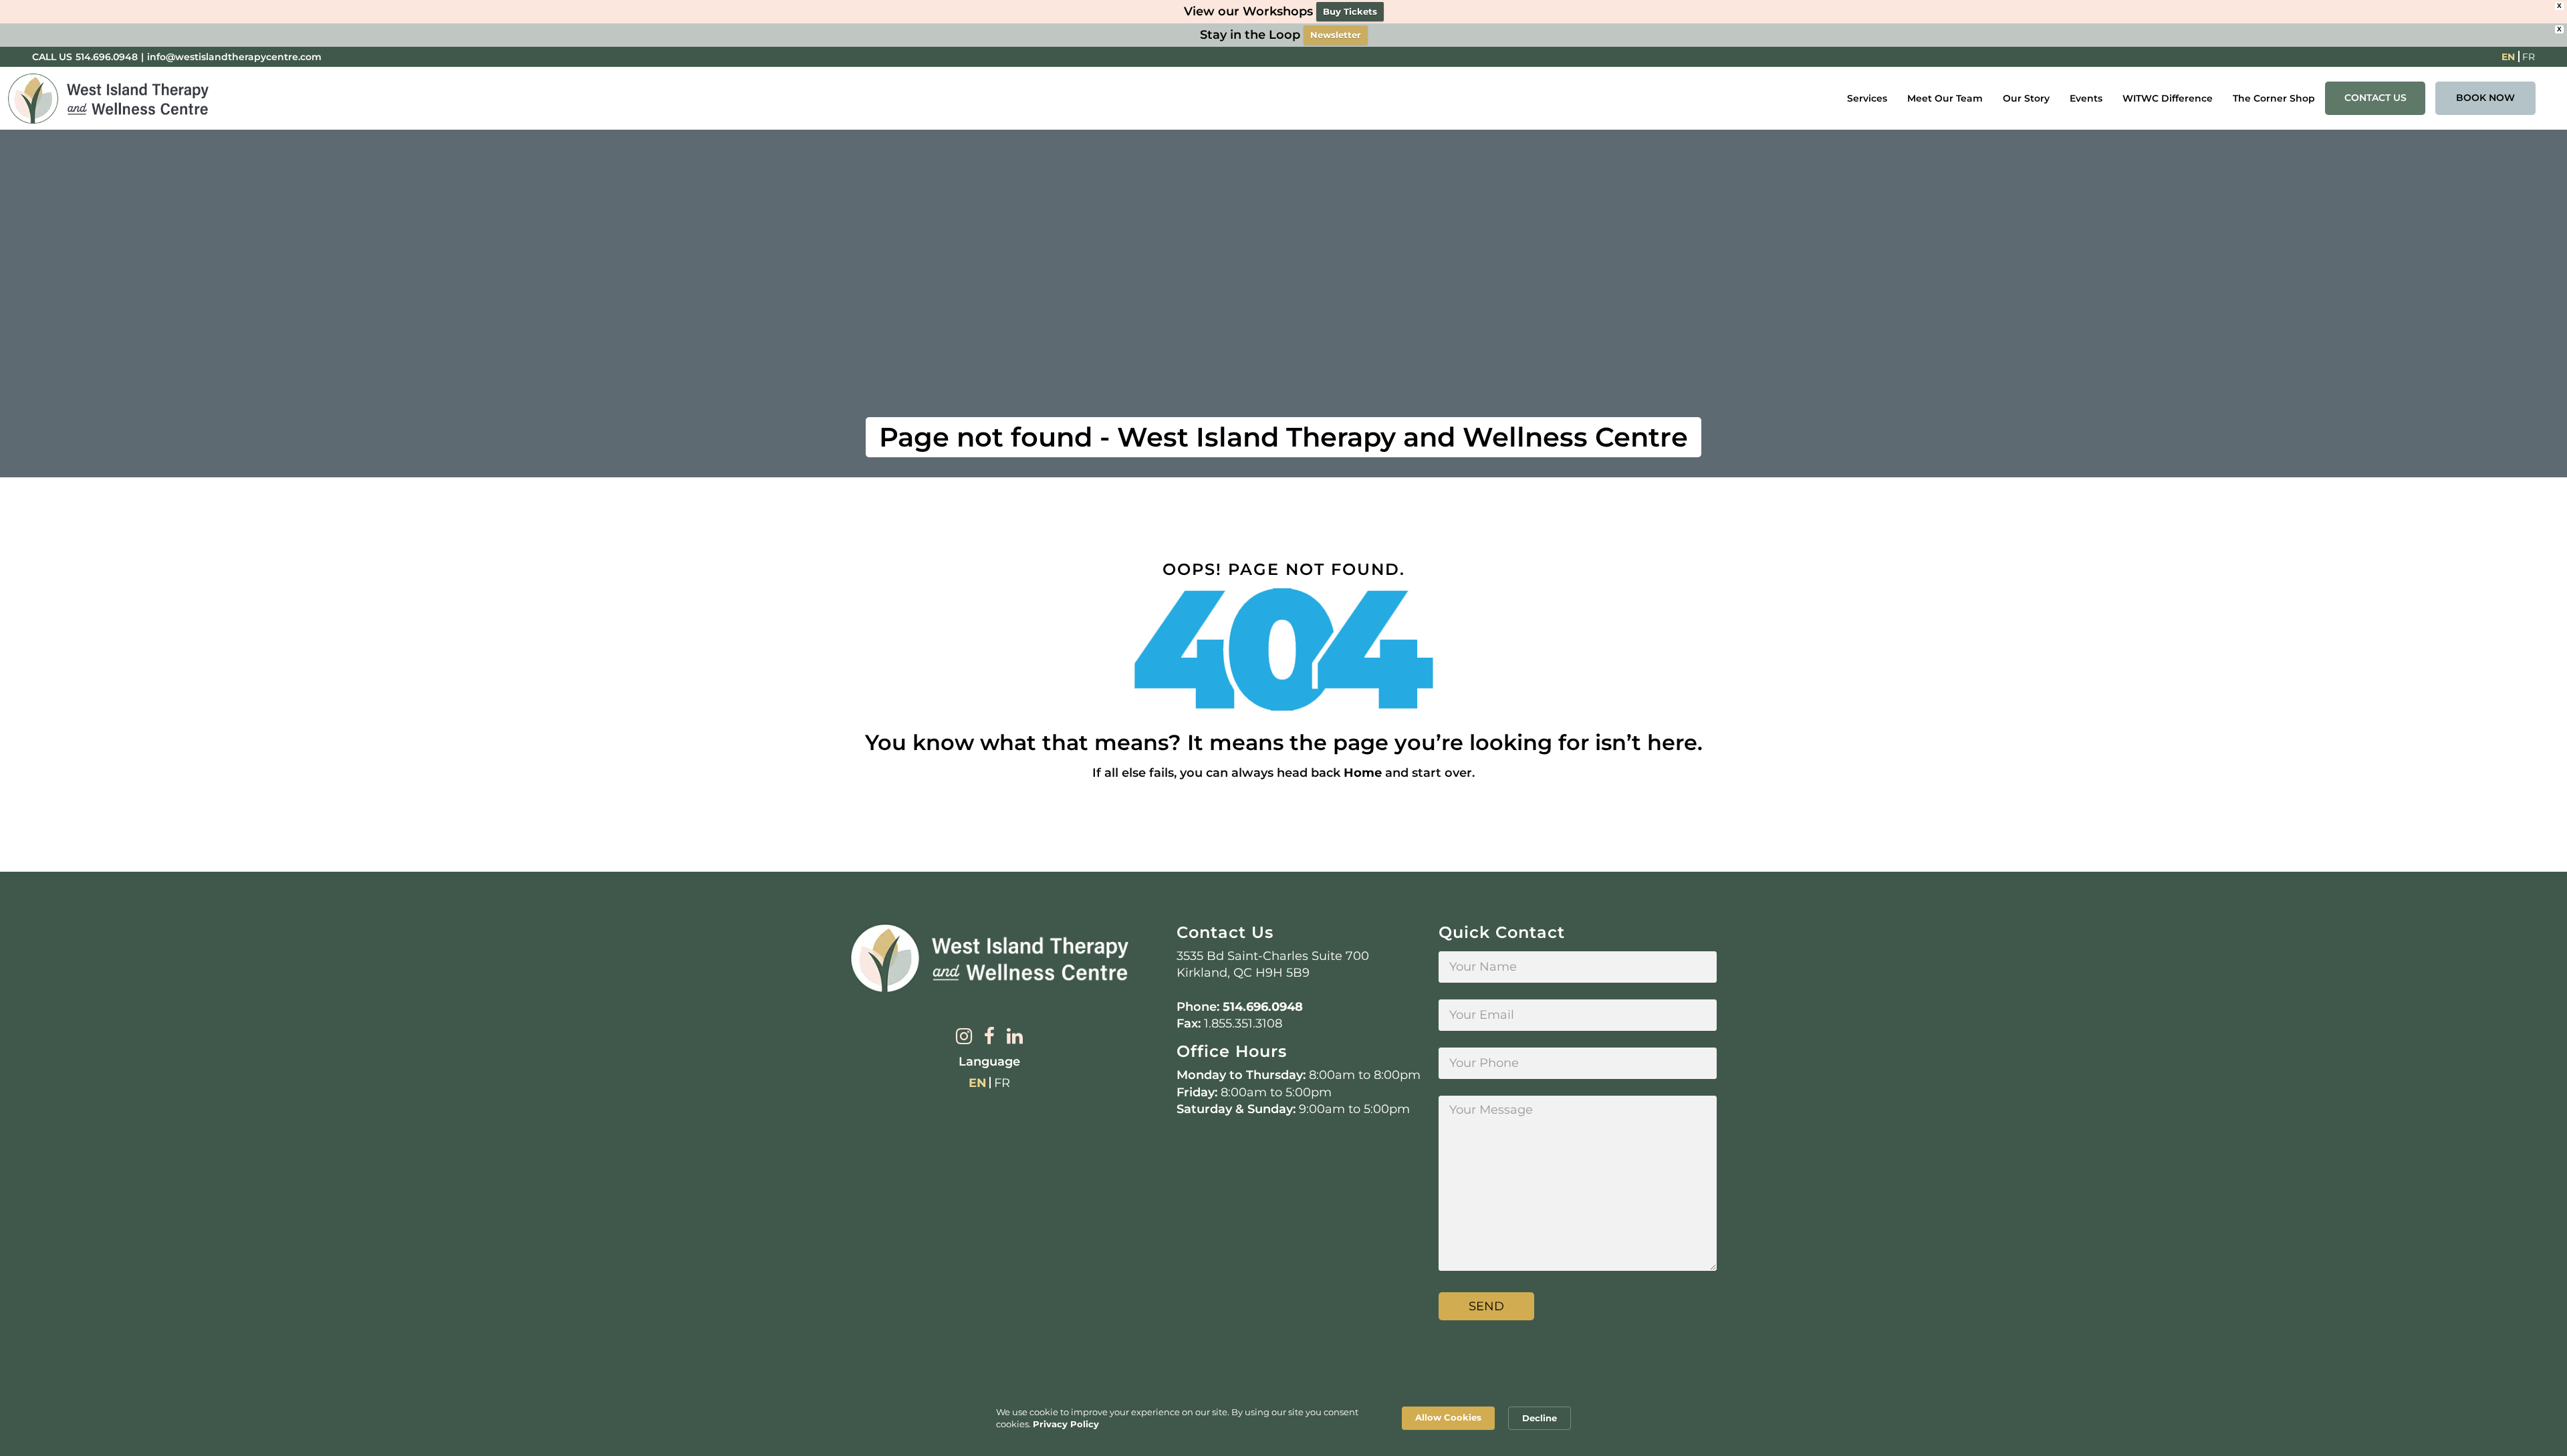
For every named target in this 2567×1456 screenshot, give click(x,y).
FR (2529, 57)
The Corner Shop (2274, 98)
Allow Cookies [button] (1448, 1417)
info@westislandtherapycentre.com (234, 57)
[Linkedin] (1015, 1038)
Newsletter (1336, 35)
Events (2086, 98)
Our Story (2026, 98)
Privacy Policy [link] (1066, 1424)
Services (1867, 98)
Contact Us (2375, 98)
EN (2508, 57)
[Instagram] (964, 1038)
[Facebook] (989, 1038)
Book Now (2485, 98)
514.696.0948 (107, 57)
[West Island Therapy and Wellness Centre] (108, 99)
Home (1363, 773)
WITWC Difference (2168, 98)
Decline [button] (1540, 1418)
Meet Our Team (1945, 98)
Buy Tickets (1350, 11)
